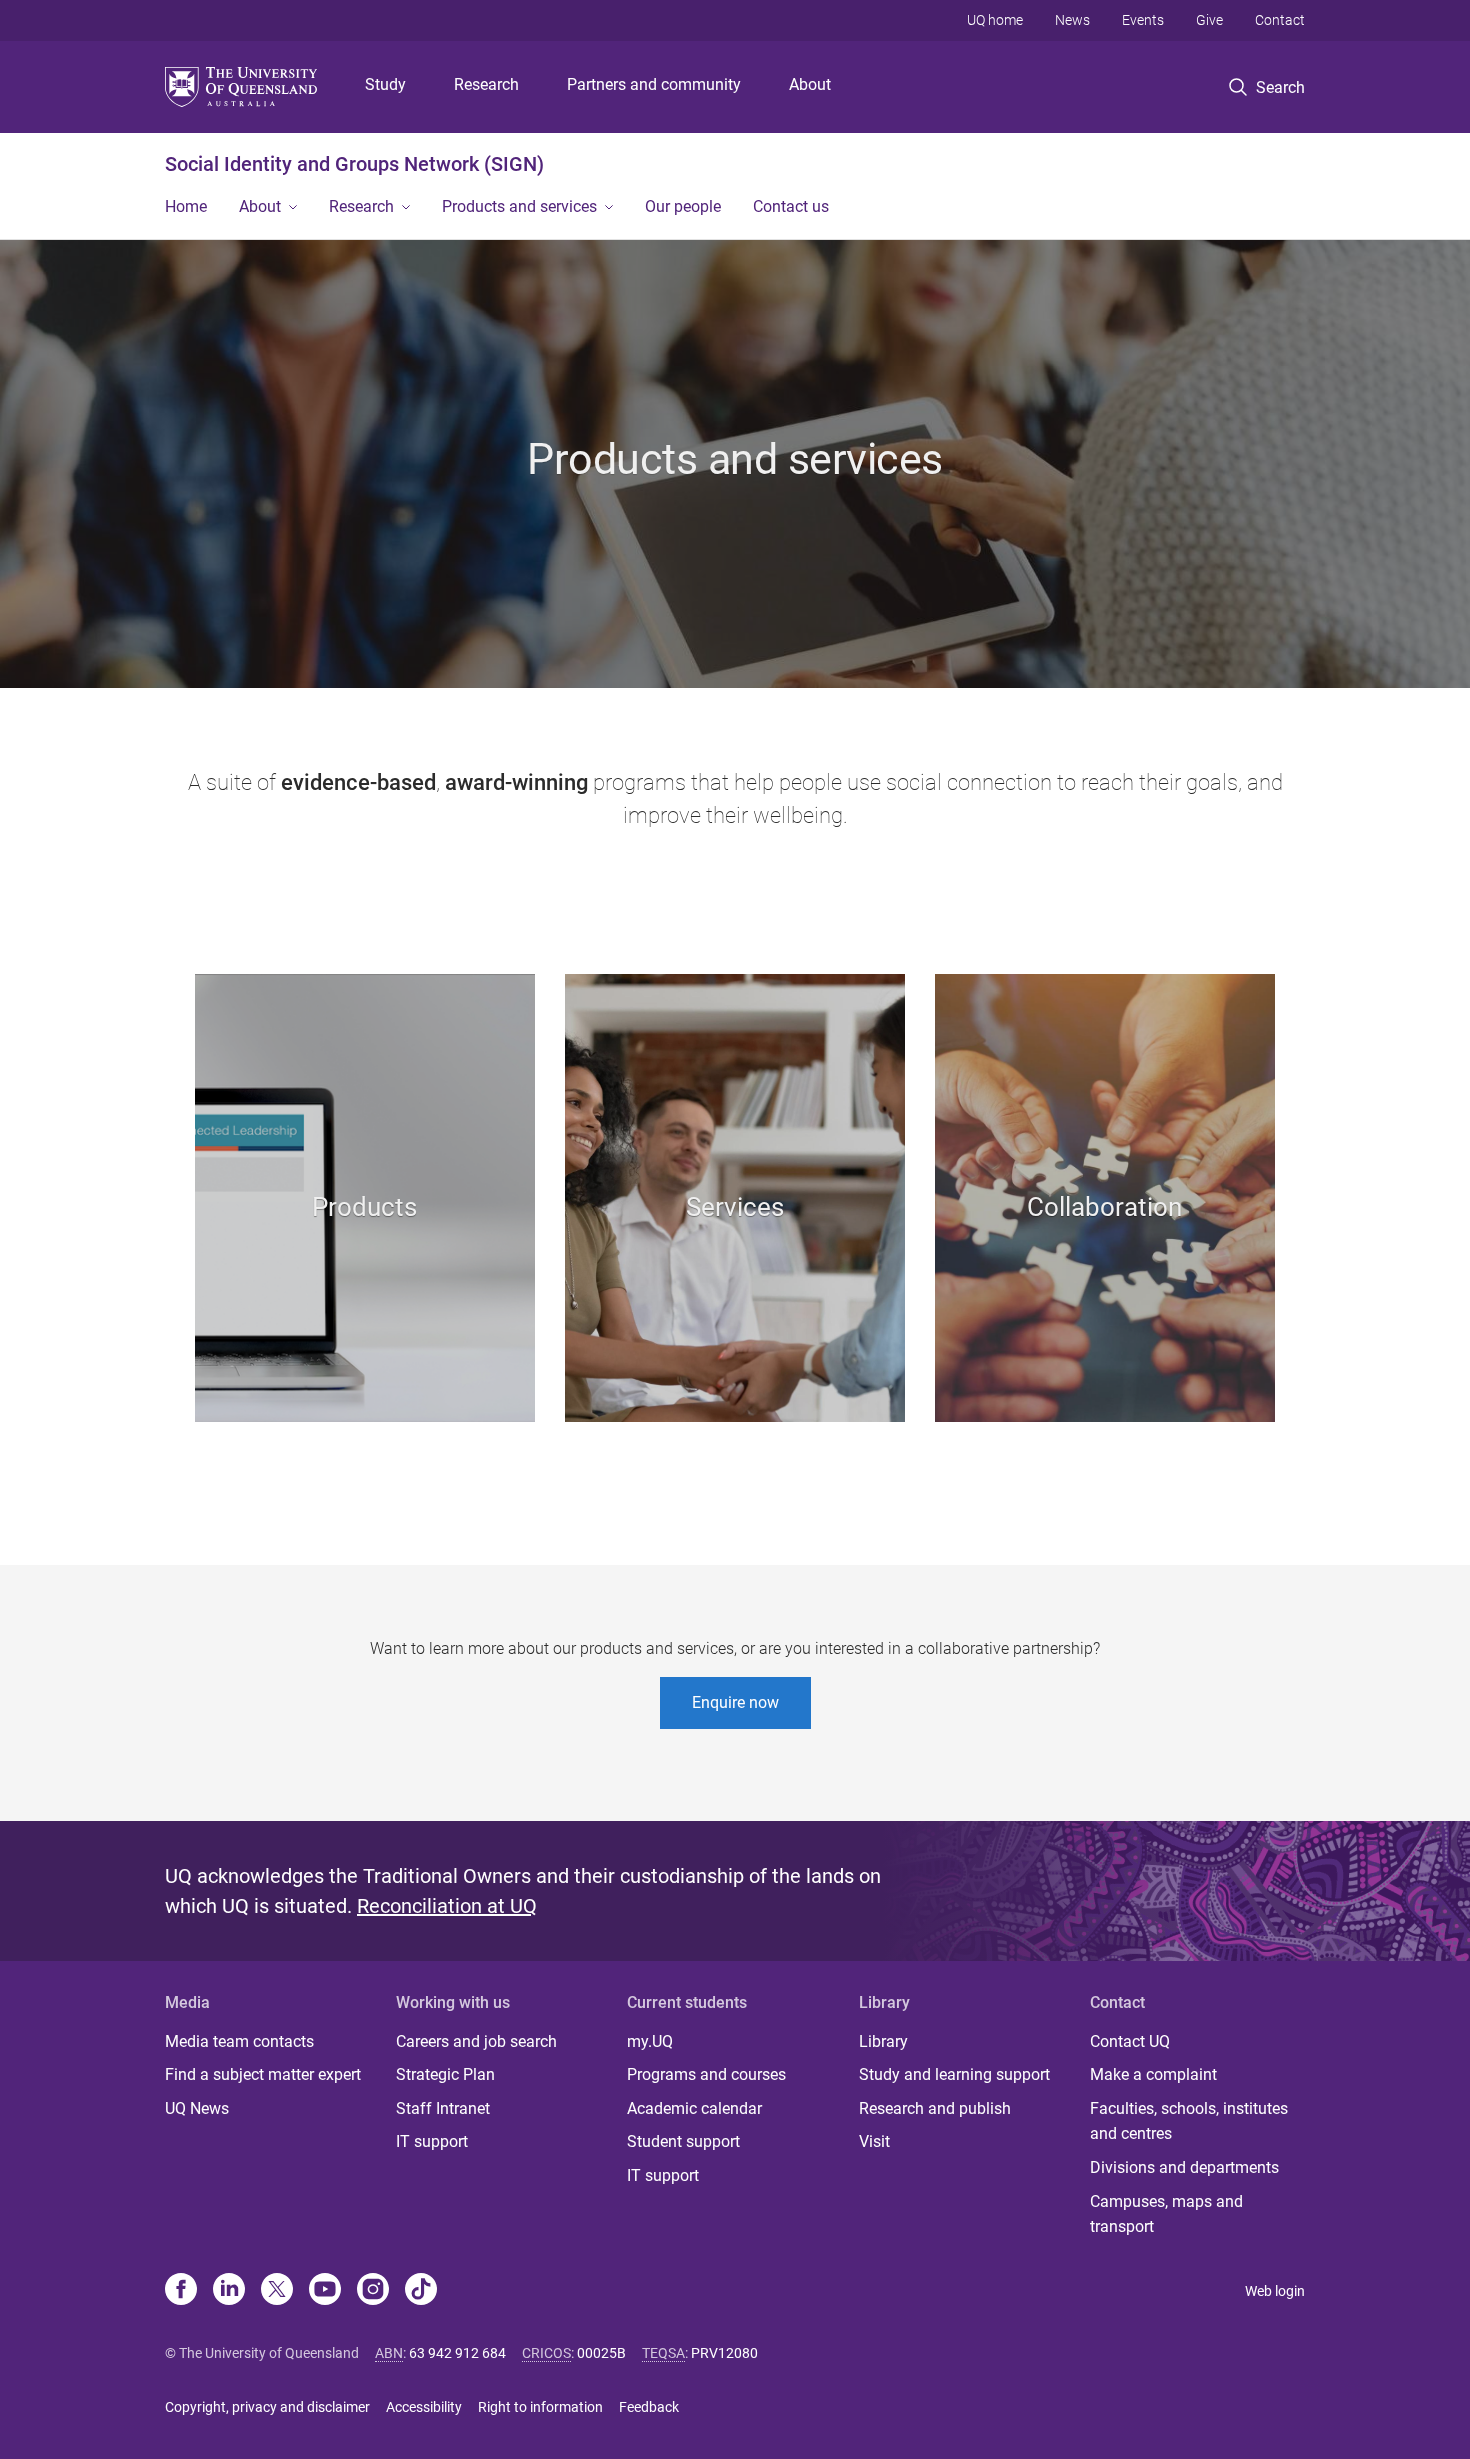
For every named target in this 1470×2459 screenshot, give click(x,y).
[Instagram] (373, 2291)
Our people (683, 206)
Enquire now (735, 1702)
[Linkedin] (229, 2291)
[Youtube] (325, 2291)
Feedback (649, 2407)
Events (1143, 20)
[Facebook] (181, 2291)
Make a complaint (1153, 2074)
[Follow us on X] (277, 2291)
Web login (1275, 2291)
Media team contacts (239, 2041)
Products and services (519, 206)
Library (883, 2041)
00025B (601, 2353)
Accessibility (424, 2407)
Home (186, 206)
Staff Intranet (443, 2108)
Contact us (791, 206)
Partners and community (654, 84)
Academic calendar (694, 2108)
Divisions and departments (1184, 2167)
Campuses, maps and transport (1166, 2214)
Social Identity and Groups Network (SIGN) (354, 164)
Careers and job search (476, 2041)
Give (1209, 20)
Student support (683, 2141)
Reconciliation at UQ (447, 1906)
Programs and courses (706, 2074)
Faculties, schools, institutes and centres (1189, 2121)
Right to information (540, 2407)
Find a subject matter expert (263, 2074)
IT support (432, 2141)
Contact (1280, 20)
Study (385, 84)
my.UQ (650, 2041)
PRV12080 (724, 2353)
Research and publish (935, 2108)
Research (486, 84)
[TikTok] (421, 2291)
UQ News (197, 2108)
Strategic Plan (445, 2074)
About (810, 84)
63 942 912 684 (457, 2353)
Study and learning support (954, 2074)
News (1072, 20)
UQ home (995, 20)
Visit (874, 2141)
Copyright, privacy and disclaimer (267, 2407)
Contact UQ (1130, 2041)
